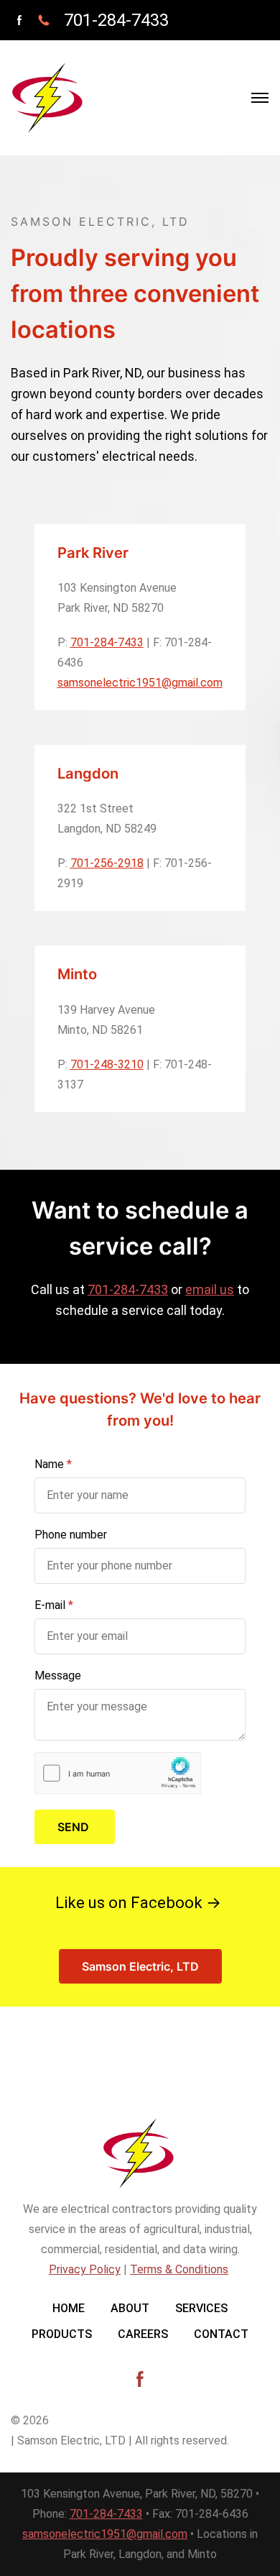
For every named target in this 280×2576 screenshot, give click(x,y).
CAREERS (143, 2334)
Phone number (71, 1535)
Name (49, 1464)
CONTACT (221, 2334)
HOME (69, 2308)
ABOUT (130, 2308)
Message (58, 1676)
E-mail (50, 1605)
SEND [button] (75, 1827)
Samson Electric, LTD (140, 1966)
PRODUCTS (62, 2334)
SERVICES (201, 2308)
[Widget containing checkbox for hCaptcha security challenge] (118, 1773)
